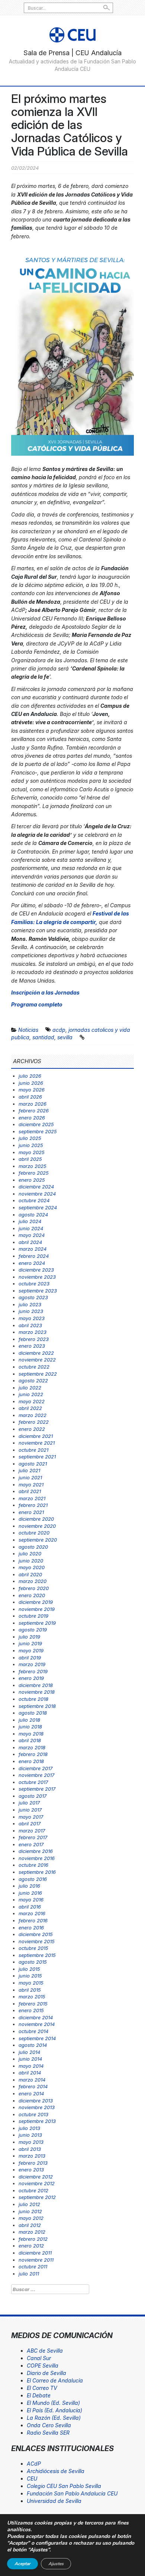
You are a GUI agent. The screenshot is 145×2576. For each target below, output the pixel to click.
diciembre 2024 (36, 1187)
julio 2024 (30, 1221)
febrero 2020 (34, 1588)
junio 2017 (30, 1810)
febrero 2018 (33, 1754)
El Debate (39, 2395)
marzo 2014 (32, 2080)
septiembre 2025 (38, 1131)
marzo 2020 (33, 1581)
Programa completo (37, 1004)
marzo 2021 (32, 1498)
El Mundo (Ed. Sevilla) (53, 2403)
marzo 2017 (32, 1831)
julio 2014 (29, 2052)
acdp (59, 1030)
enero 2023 (32, 1346)
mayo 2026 (32, 1090)
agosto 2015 (33, 1962)
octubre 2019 (33, 1616)
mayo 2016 (31, 1900)
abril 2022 (30, 1408)
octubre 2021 (33, 1450)
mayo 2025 (32, 1152)
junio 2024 (31, 1228)
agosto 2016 (33, 1879)
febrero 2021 (33, 1505)
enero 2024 (32, 1263)
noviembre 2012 (37, 2183)
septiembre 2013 (37, 2121)
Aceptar (22, 2564)
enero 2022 (32, 1429)
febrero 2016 (33, 1920)
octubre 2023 (34, 1284)
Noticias (28, 1030)
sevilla (65, 1037)
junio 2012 (30, 2211)
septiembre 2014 (37, 2038)
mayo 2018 (31, 1734)
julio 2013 (29, 2128)
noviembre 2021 (37, 1443)
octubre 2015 (33, 1948)
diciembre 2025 (36, 1124)
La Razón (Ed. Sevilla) (54, 2418)
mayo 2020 (32, 1567)
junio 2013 (30, 2135)
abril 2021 (30, 1491)
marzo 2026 (33, 1104)
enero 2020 (32, 1595)
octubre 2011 (33, 2266)
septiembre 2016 (37, 1872)
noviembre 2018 (37, 1692)
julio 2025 (30, 1138)
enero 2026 (32, 1118)
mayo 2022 (32, 1401)
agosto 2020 (33, 1547)
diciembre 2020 (36, 1519)
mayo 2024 (32, 1235)
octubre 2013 (33, 2114)
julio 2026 (30, 1076)
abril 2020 (30, 1574)
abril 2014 (30, 2073)
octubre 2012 (33, 2190)
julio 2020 (30, 1554)
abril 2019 (30, 1658)
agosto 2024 (33, 1215)
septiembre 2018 (37, 1706)
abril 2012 (30, 2225)
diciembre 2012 (36, 2177)
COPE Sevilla (43, 2365)
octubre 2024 (34, 1200)
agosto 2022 (33, 1380)
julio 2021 (29, 1470)
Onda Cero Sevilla (49, 2425)
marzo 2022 (33, 1415)
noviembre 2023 (37, 1277)
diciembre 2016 (36, 1851)
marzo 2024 (33, 1249)
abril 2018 (30, 1740)
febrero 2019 (33, 1671)
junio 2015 (30, 1976)
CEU (32, 2478)
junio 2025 (31, 1145)
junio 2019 (30, 1643)
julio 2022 (30, 1388)
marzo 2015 (32, 1997)
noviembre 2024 (37, 1194)
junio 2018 (30, 1727)
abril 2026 (30, 1097)
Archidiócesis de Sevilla (56, 2471)
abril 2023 (30, 1325)
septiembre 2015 (37, 1955)
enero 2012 (31, 2246)
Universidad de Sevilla (54, 2501)
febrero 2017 (33, 1837)
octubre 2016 (33, 1865)
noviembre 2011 (36, 2260)
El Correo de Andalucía (55, 2380)
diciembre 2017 (36, 1768)
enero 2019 (31, 1678)
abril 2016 (30, 1907)
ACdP (34, 2464)
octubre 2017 (33, 1782)
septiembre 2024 (38, 1207)
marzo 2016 (32, 1913)
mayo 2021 (31, 1485)
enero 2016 (31, 1928)
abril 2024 (30, 1242)
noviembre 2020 (37, 1526)
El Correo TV (42, 2388)
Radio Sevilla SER (48, 2433)
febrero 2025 (34, 1173)
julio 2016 (29, 1886)
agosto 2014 (33, 2045)
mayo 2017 (31, 1817)
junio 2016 (30, 1893)
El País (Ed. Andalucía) (54, 2410)
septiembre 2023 (38, 1291)
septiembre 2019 (37, 1623)
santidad (43, 1037)
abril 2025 (30, 1159)
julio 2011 (29, 2274)
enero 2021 (31, 1512)
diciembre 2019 (36, 1602)
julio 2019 (29, 1637)
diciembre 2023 (36, 1270)
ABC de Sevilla (45, 2351)
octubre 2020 (34, 1533)
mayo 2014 (31, 2066)
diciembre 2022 (36, 1353)
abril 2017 (30, 1823)
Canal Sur (39, 2358)
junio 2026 (31, 1083)
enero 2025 (32, 1180)
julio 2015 (29, 1969)
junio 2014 (30, 2059)
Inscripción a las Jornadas (45, 992)
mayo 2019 (31, 1650)
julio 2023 (30, 1304)
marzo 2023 (33, 1332)
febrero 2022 (34, 1422)
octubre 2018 (33, 1699)
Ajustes (56, 2564)
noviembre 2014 (37, 2024)
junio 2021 (30, 1477)
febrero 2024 (34, 1256)
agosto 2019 (33, 1630)
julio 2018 (29, 1720)
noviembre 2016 (37, 1858)
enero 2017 (31, 1844)
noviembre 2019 (37, 1609)
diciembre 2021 (36, 1436)
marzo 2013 (32, 2156)
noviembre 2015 (37, 1941)
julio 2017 (29, 1803)
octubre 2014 (33, 2031)
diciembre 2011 (35, 2253)
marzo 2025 (33, 1166)
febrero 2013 (33, 2163)
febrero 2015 (33, 2004)
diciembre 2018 (36, 1685)
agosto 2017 (33, 1796)
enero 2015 (31, 2010)
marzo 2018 (32, 1747)
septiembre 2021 (37, 1457)
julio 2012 (29, 2204)
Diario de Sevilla (46, 2373)
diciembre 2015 (36, 1934)
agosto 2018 (33, 1713)
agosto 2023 (33, 1297)
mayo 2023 (32, 1318)
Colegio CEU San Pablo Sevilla (64, 2486)
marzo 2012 (32, 2232)
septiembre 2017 (37, 1789)
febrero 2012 (33, 2239)
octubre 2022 (34, 1367)
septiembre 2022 (38, 1374)
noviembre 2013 (37, 2107)
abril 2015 (30, 1990)
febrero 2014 (33, 2086)
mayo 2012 (31, 2218)
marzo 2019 (32, 1664)
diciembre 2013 (36, 2101)
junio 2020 (31, 1561)
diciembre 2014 (36, 2017)
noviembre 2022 (37, 1360)
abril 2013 (30, 2149)
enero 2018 (31, 1761)
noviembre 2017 (36, 1775)
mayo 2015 (31, 1983)
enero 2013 (31, 2170)
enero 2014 (31, 2093)
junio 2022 (31, 1394)
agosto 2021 (33, 1464)
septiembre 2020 (38, 1540)
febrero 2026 (34, 1110)
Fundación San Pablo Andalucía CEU (72, 2493)
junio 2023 (31, 1311)
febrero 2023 (34, 1339)
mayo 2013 (31, 2142)
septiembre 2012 (37, 2197)
